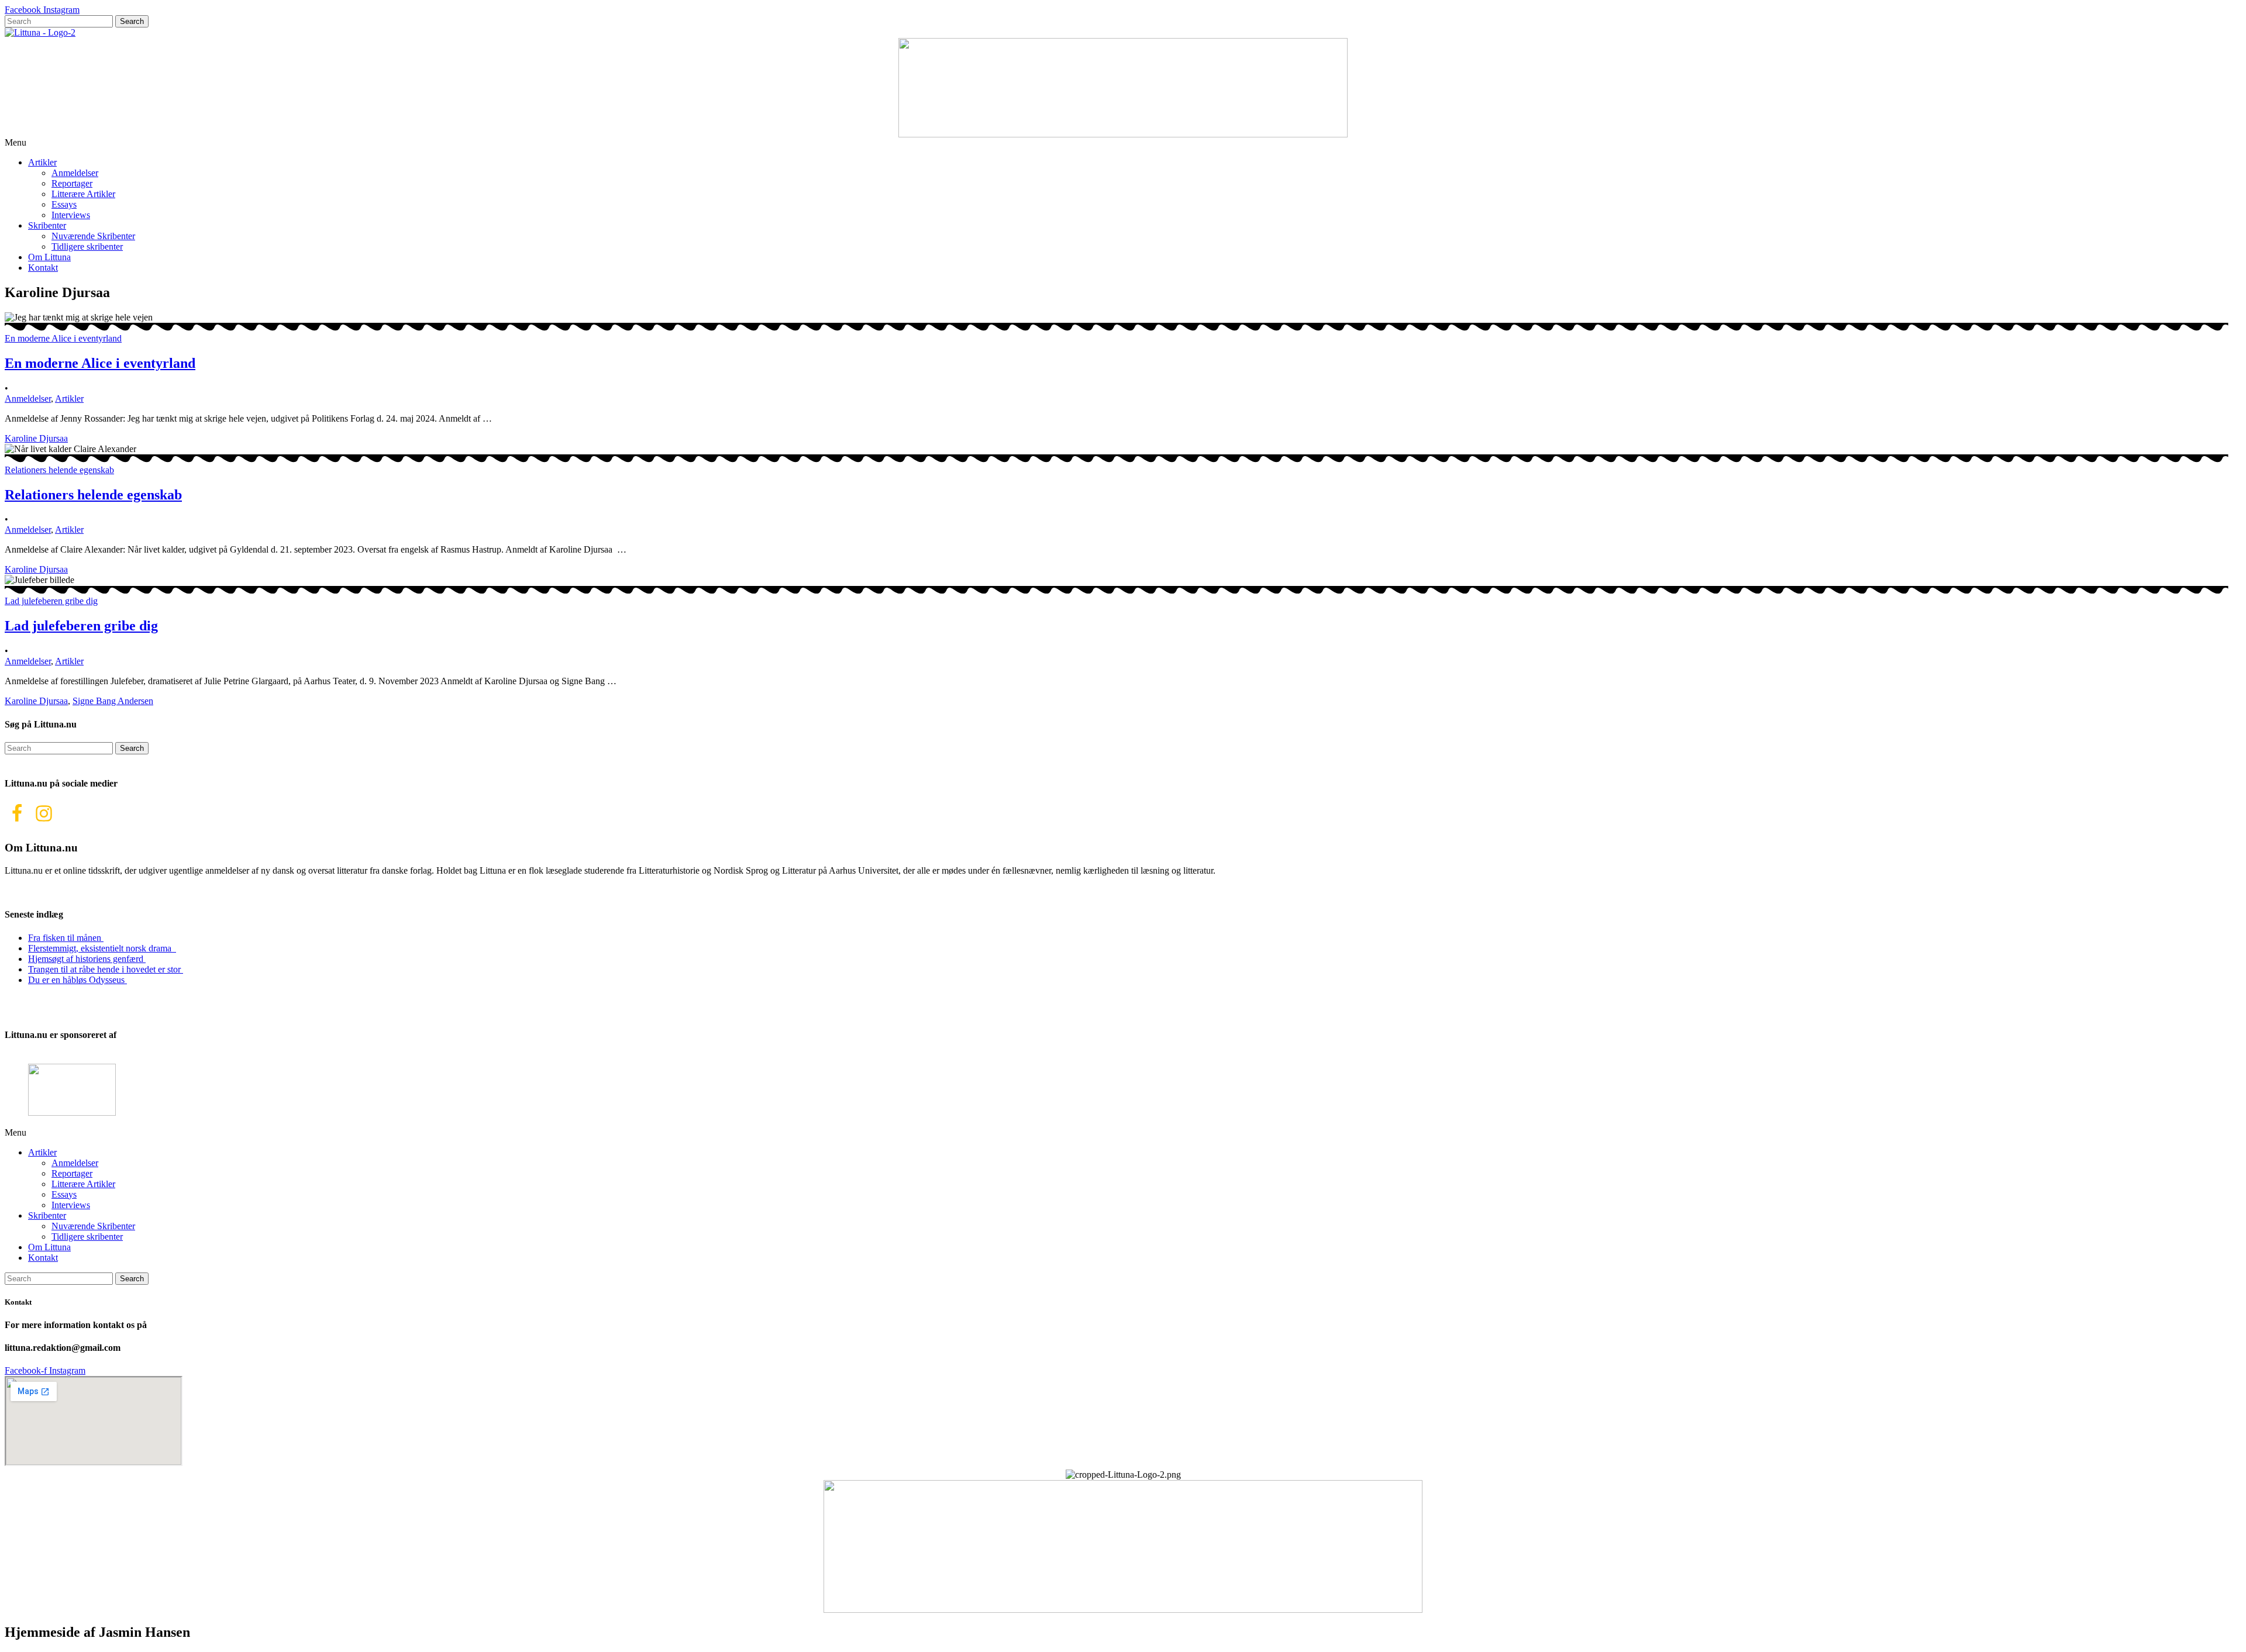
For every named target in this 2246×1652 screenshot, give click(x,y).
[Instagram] (44, 813)
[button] (1123, 143)
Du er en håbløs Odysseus (77, 980)
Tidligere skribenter (87, 246)
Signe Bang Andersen (113, 701)
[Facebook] (17, 813)
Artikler (42, 162)
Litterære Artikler (83, 194)
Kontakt (43, 268)
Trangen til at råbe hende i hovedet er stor (106, 969)
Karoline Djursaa (36, 438)
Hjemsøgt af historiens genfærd (87, 959)
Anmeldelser (75, 173)
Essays (64, 204)
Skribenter (47, 225)
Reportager (72, 183)
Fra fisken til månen (66, 938)
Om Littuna (49, 257)
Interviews (71, 215)
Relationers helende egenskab (93, 495)
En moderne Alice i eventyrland (100, 363)
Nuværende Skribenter (93, 236)
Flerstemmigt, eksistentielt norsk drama (102, 948)
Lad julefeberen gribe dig (81, 626)
